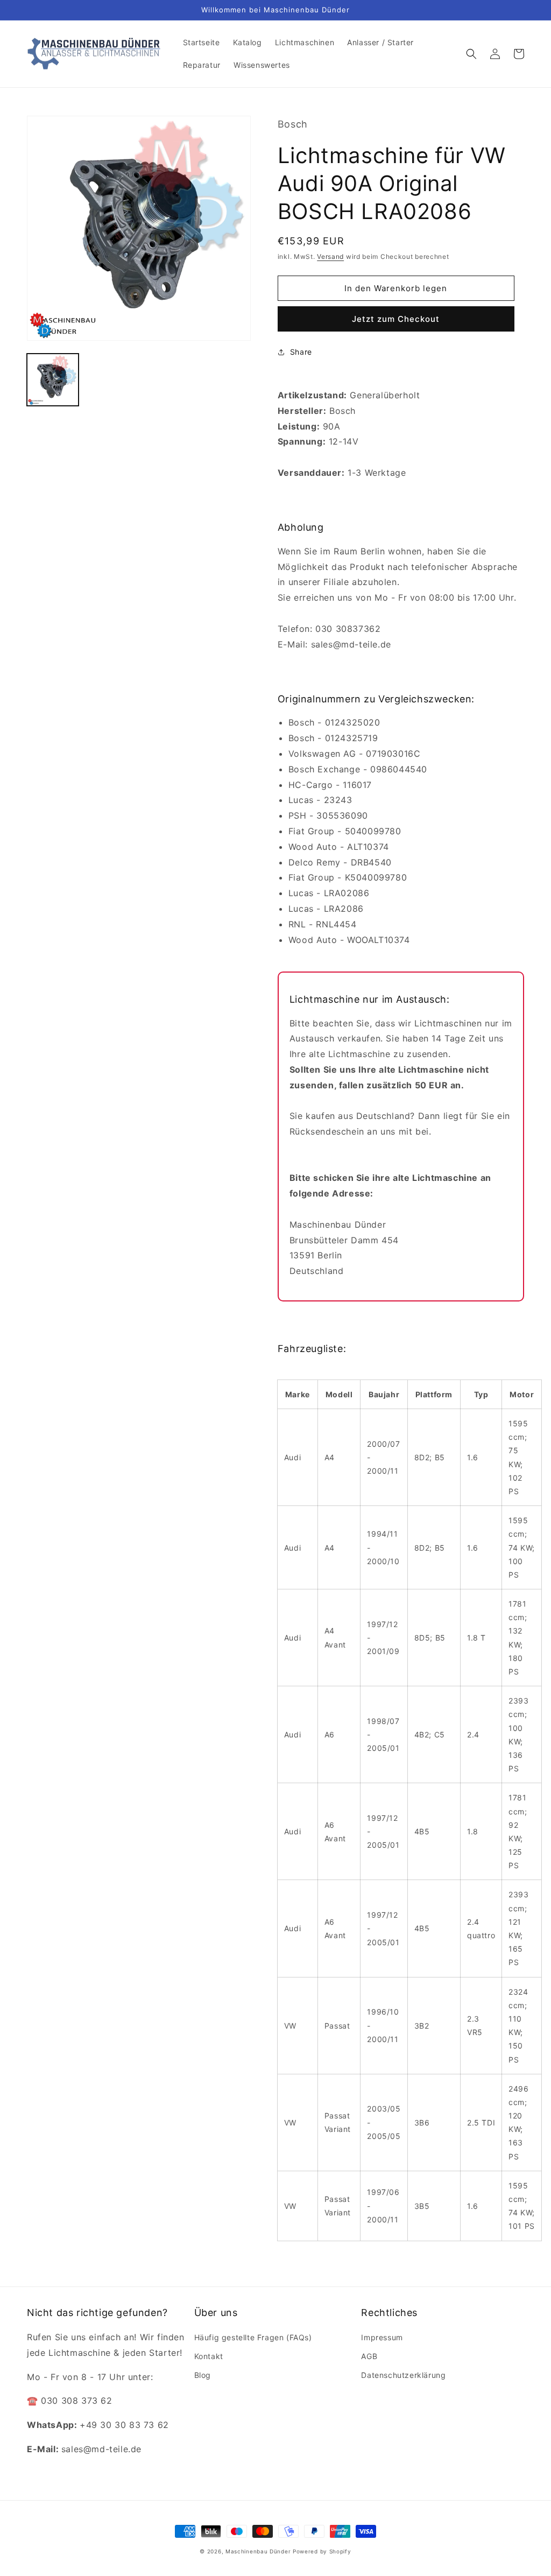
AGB (369, 2356)
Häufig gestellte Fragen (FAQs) (253, 2337)
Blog (203, 2375)
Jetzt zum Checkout (396, 319)
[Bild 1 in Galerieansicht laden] (53, 379)
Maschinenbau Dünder (258, 2551)
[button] (471, 54)
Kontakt (209, 2356)
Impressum (382, 2337)
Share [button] (301, 352)
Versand (330, 256)
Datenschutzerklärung (403, 2375)
